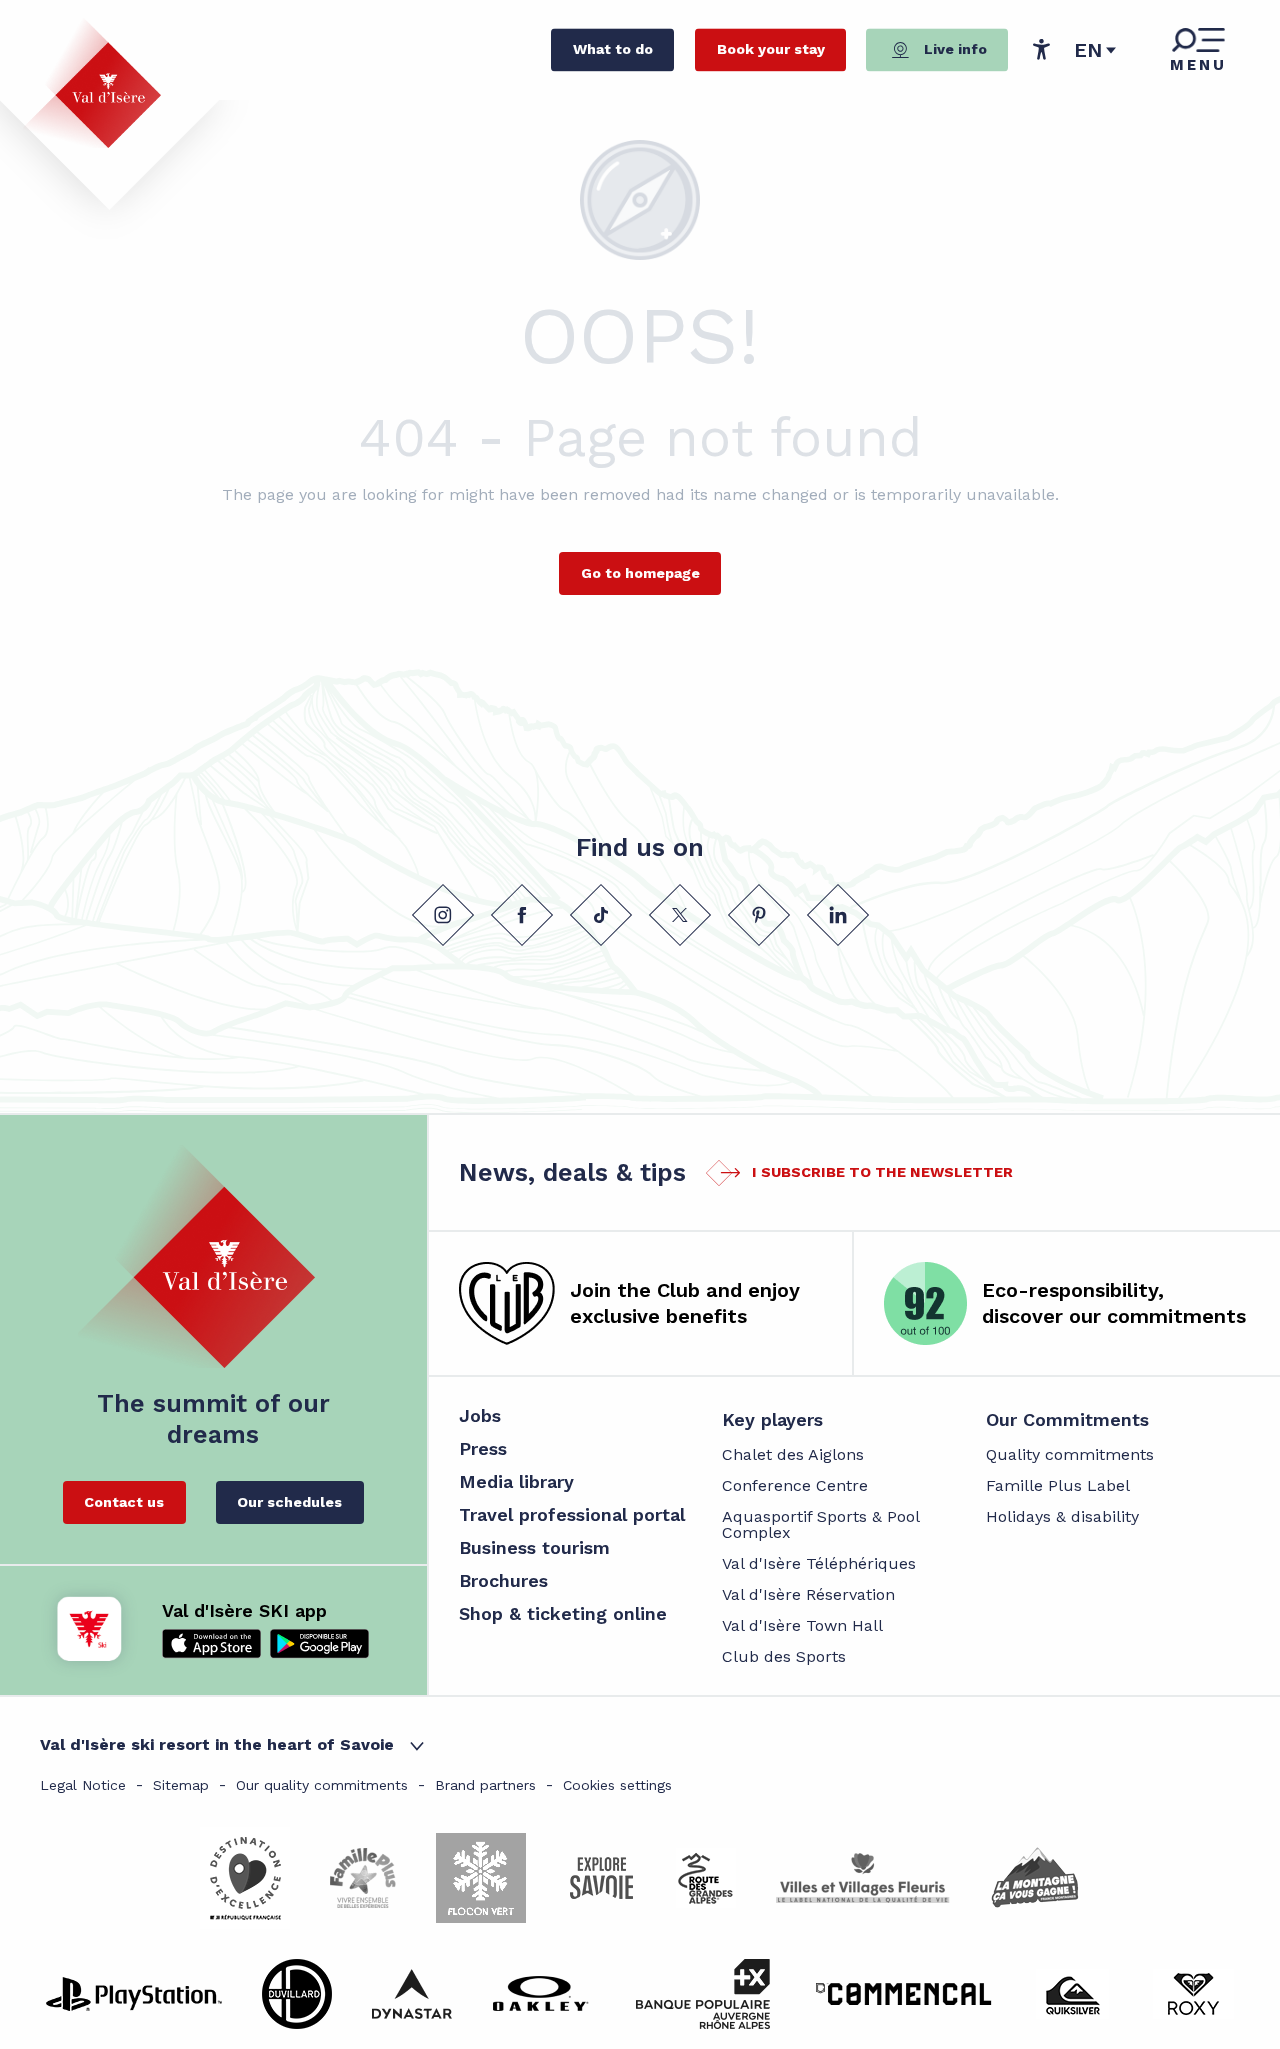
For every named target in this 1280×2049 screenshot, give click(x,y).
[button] (1095, 50)
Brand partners (485, 1785)
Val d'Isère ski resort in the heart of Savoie (217, 1744)
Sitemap (181, 1785)
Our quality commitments (322, 1785)
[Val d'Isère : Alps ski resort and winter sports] (92, 83)
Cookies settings (617, 1785)
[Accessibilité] (1041, 49)
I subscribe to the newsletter (882, 1172)
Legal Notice (83, 1785)
